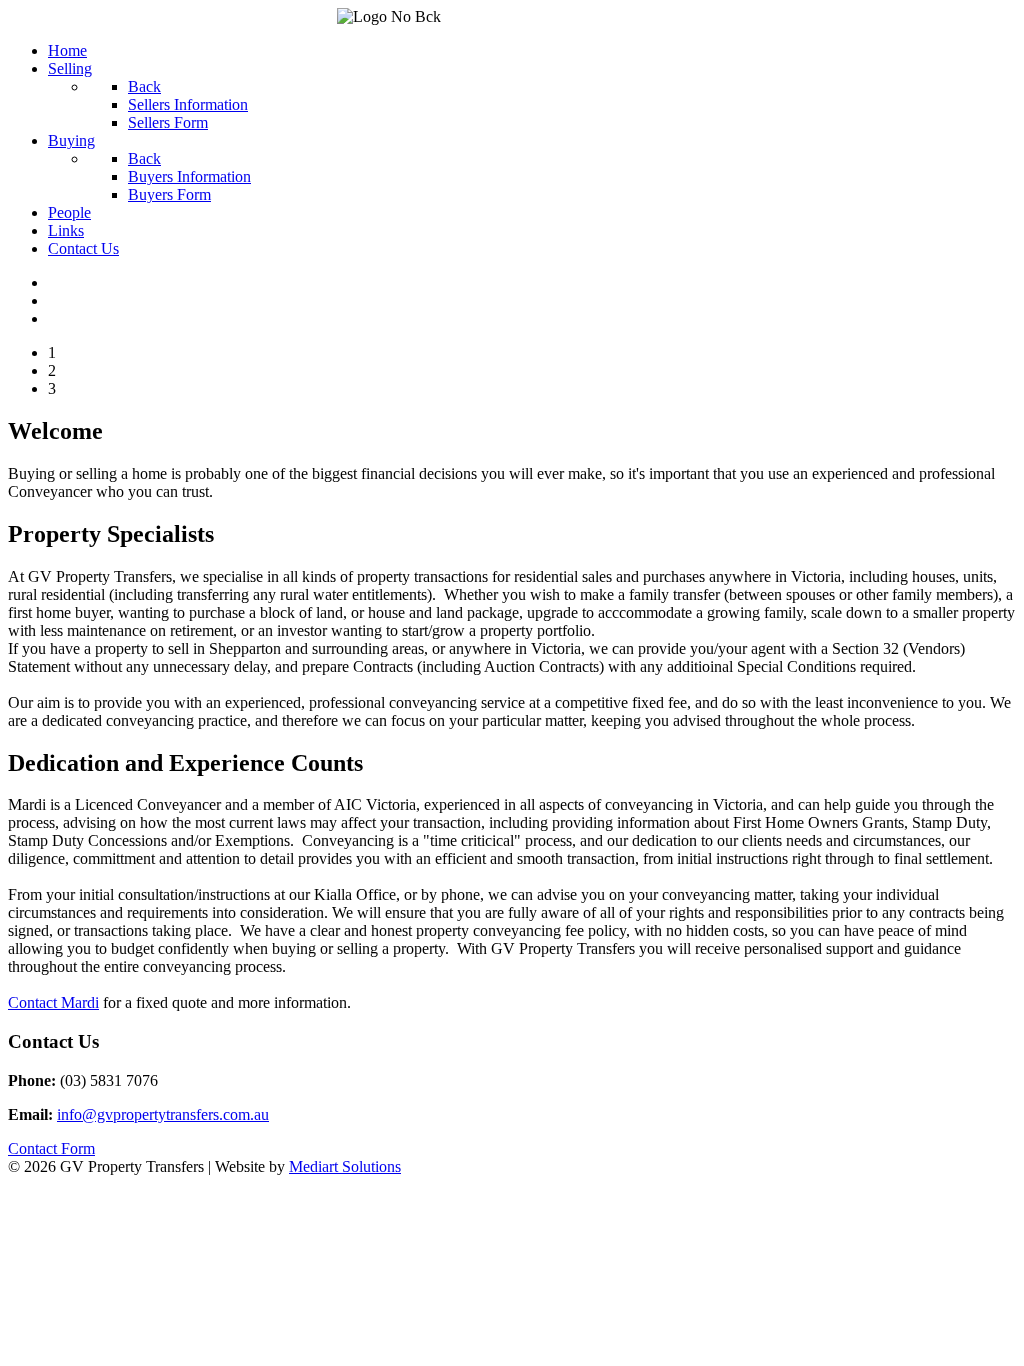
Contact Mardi (53, 1002)
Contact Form (51, 1148)
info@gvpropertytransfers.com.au (163, 1114)
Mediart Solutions (345, 1166)
